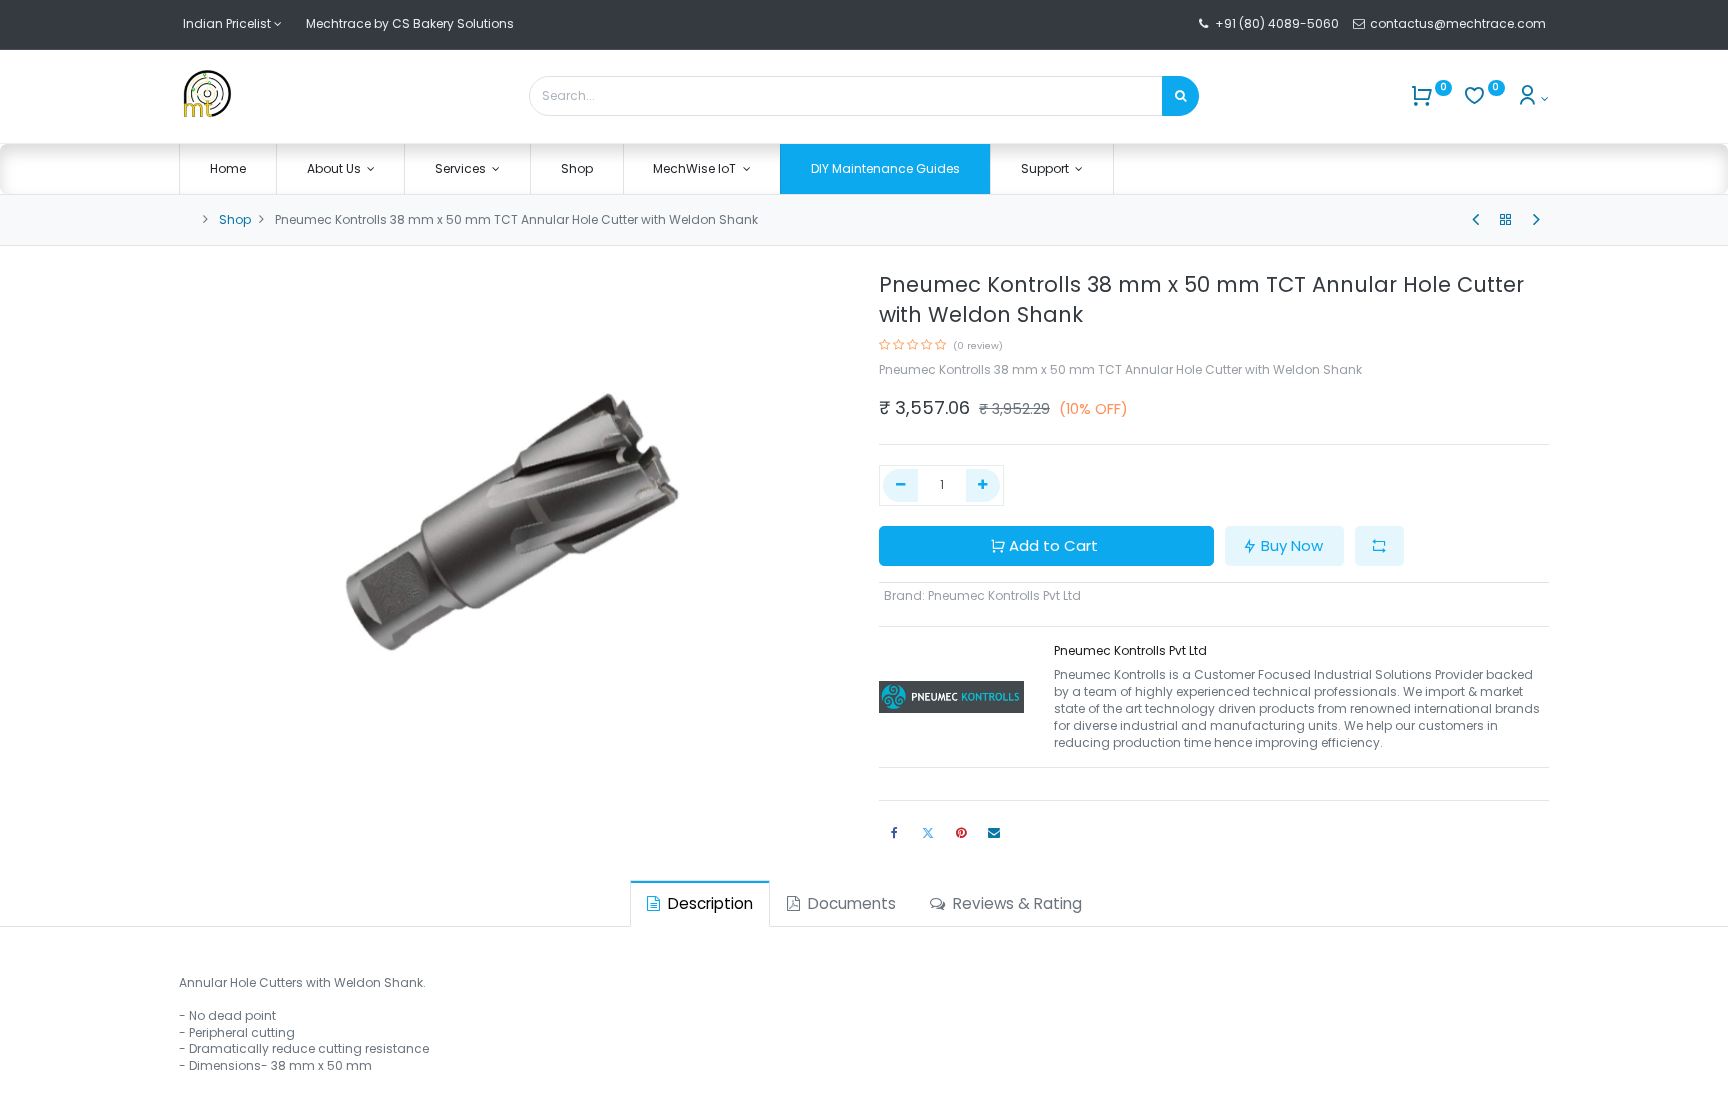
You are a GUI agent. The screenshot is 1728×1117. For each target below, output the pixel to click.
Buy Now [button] (1292, 545)
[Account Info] (1532, 98)
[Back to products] (1506, 220)
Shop (235, 219)
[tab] (700, 903)
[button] (1379, 546)
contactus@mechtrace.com (1459, 23)
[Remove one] (900, 485)
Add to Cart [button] (1053, 545)
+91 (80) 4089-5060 (1277, 23)
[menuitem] (228, 169)
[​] (1475, 220)
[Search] (1180, 96)
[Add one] (983, 485)
